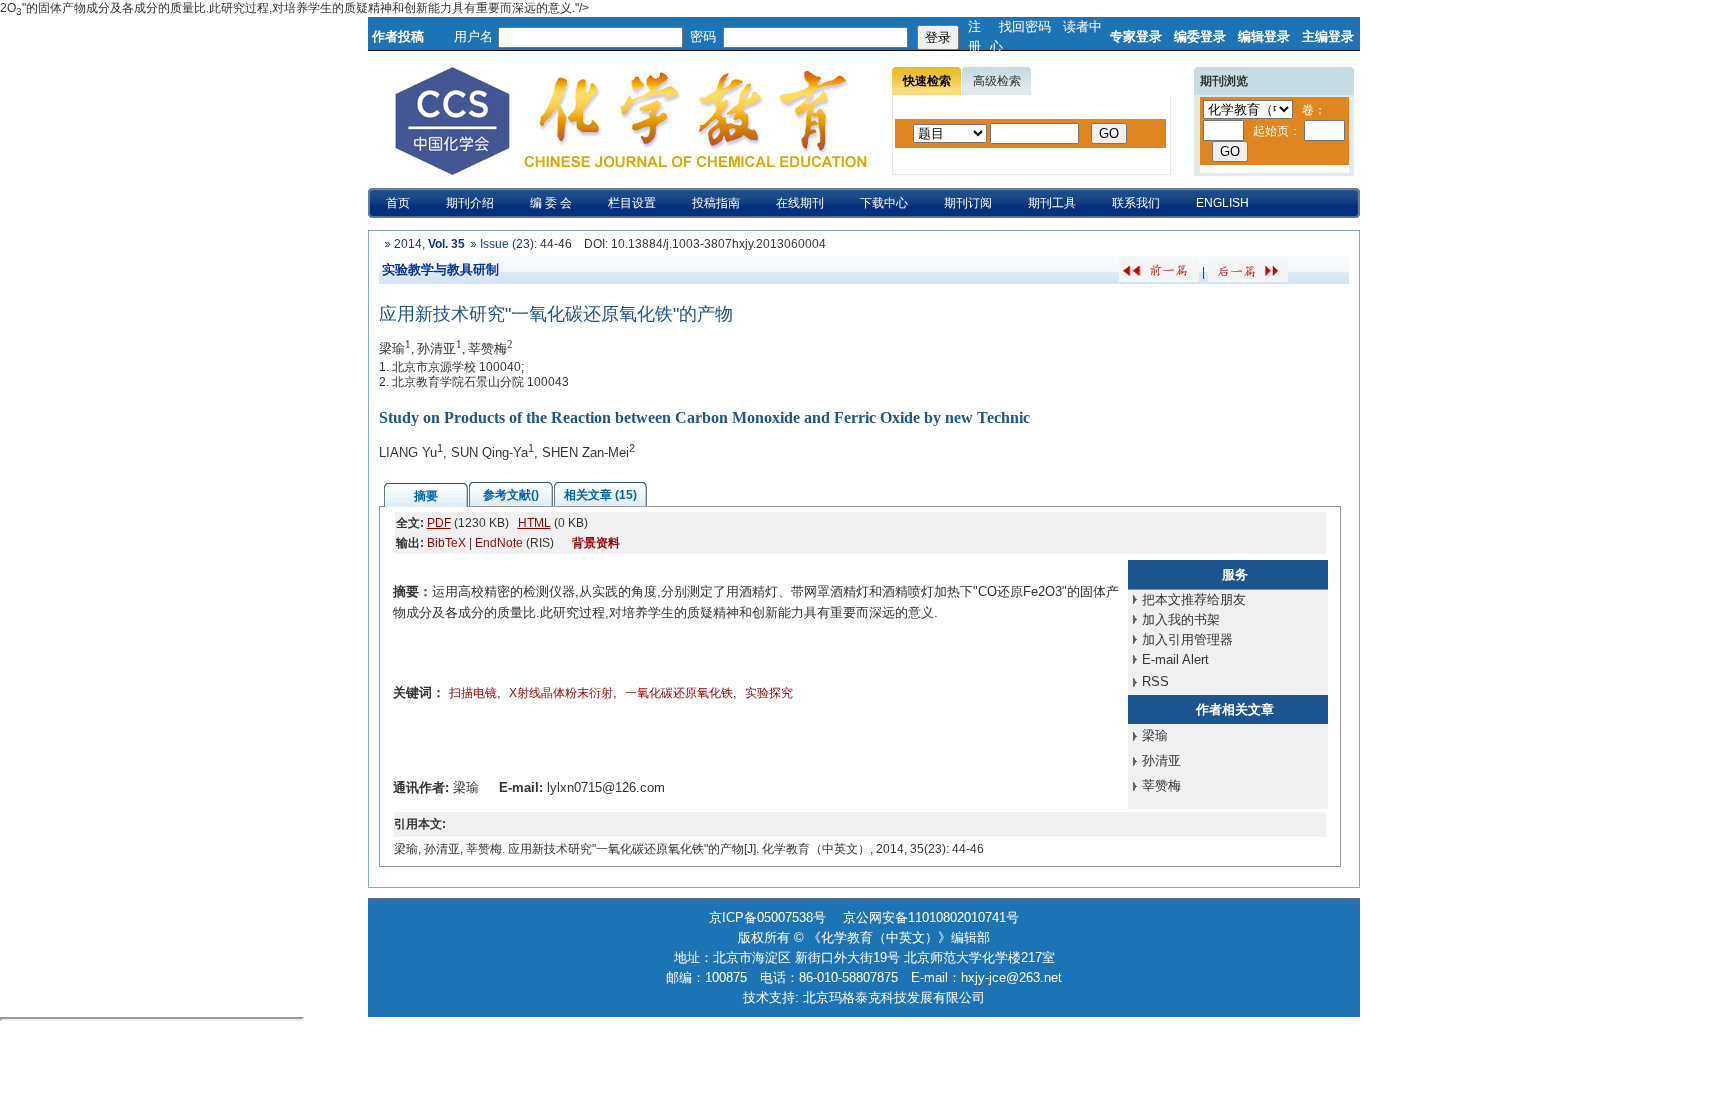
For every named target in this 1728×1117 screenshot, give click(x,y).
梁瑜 (1155, 735)
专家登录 (1136, 36)
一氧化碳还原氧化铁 (679, 693)
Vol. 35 (446, 244)
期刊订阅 (968, 203)
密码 (703, 36)
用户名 (473, 36)
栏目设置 (632, 203)
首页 (398, 203)
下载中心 (884, 203)
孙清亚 (1161, 760)
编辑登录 (1264, 36)
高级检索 (997, 81)
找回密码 (1025, 26)
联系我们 (1136, 203)
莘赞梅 (1161, 785)
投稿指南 (716, 203)
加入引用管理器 (1187, 639)
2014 (408, 244)
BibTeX (446, 543)
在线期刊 (800, 203)
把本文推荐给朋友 (1194, 599)
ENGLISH (1222, 203)
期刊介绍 (470, 203)
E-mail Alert (1175, 659)
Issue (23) (507, 244)
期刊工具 (1052, 203)
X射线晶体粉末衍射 (561, 693)
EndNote (499, 543)
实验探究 (769, 693)
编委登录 (1200, 36)
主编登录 (1328, 36)
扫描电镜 (473, 693)
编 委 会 (551, 203)
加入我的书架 (1181, 619)
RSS (1155, 681)
